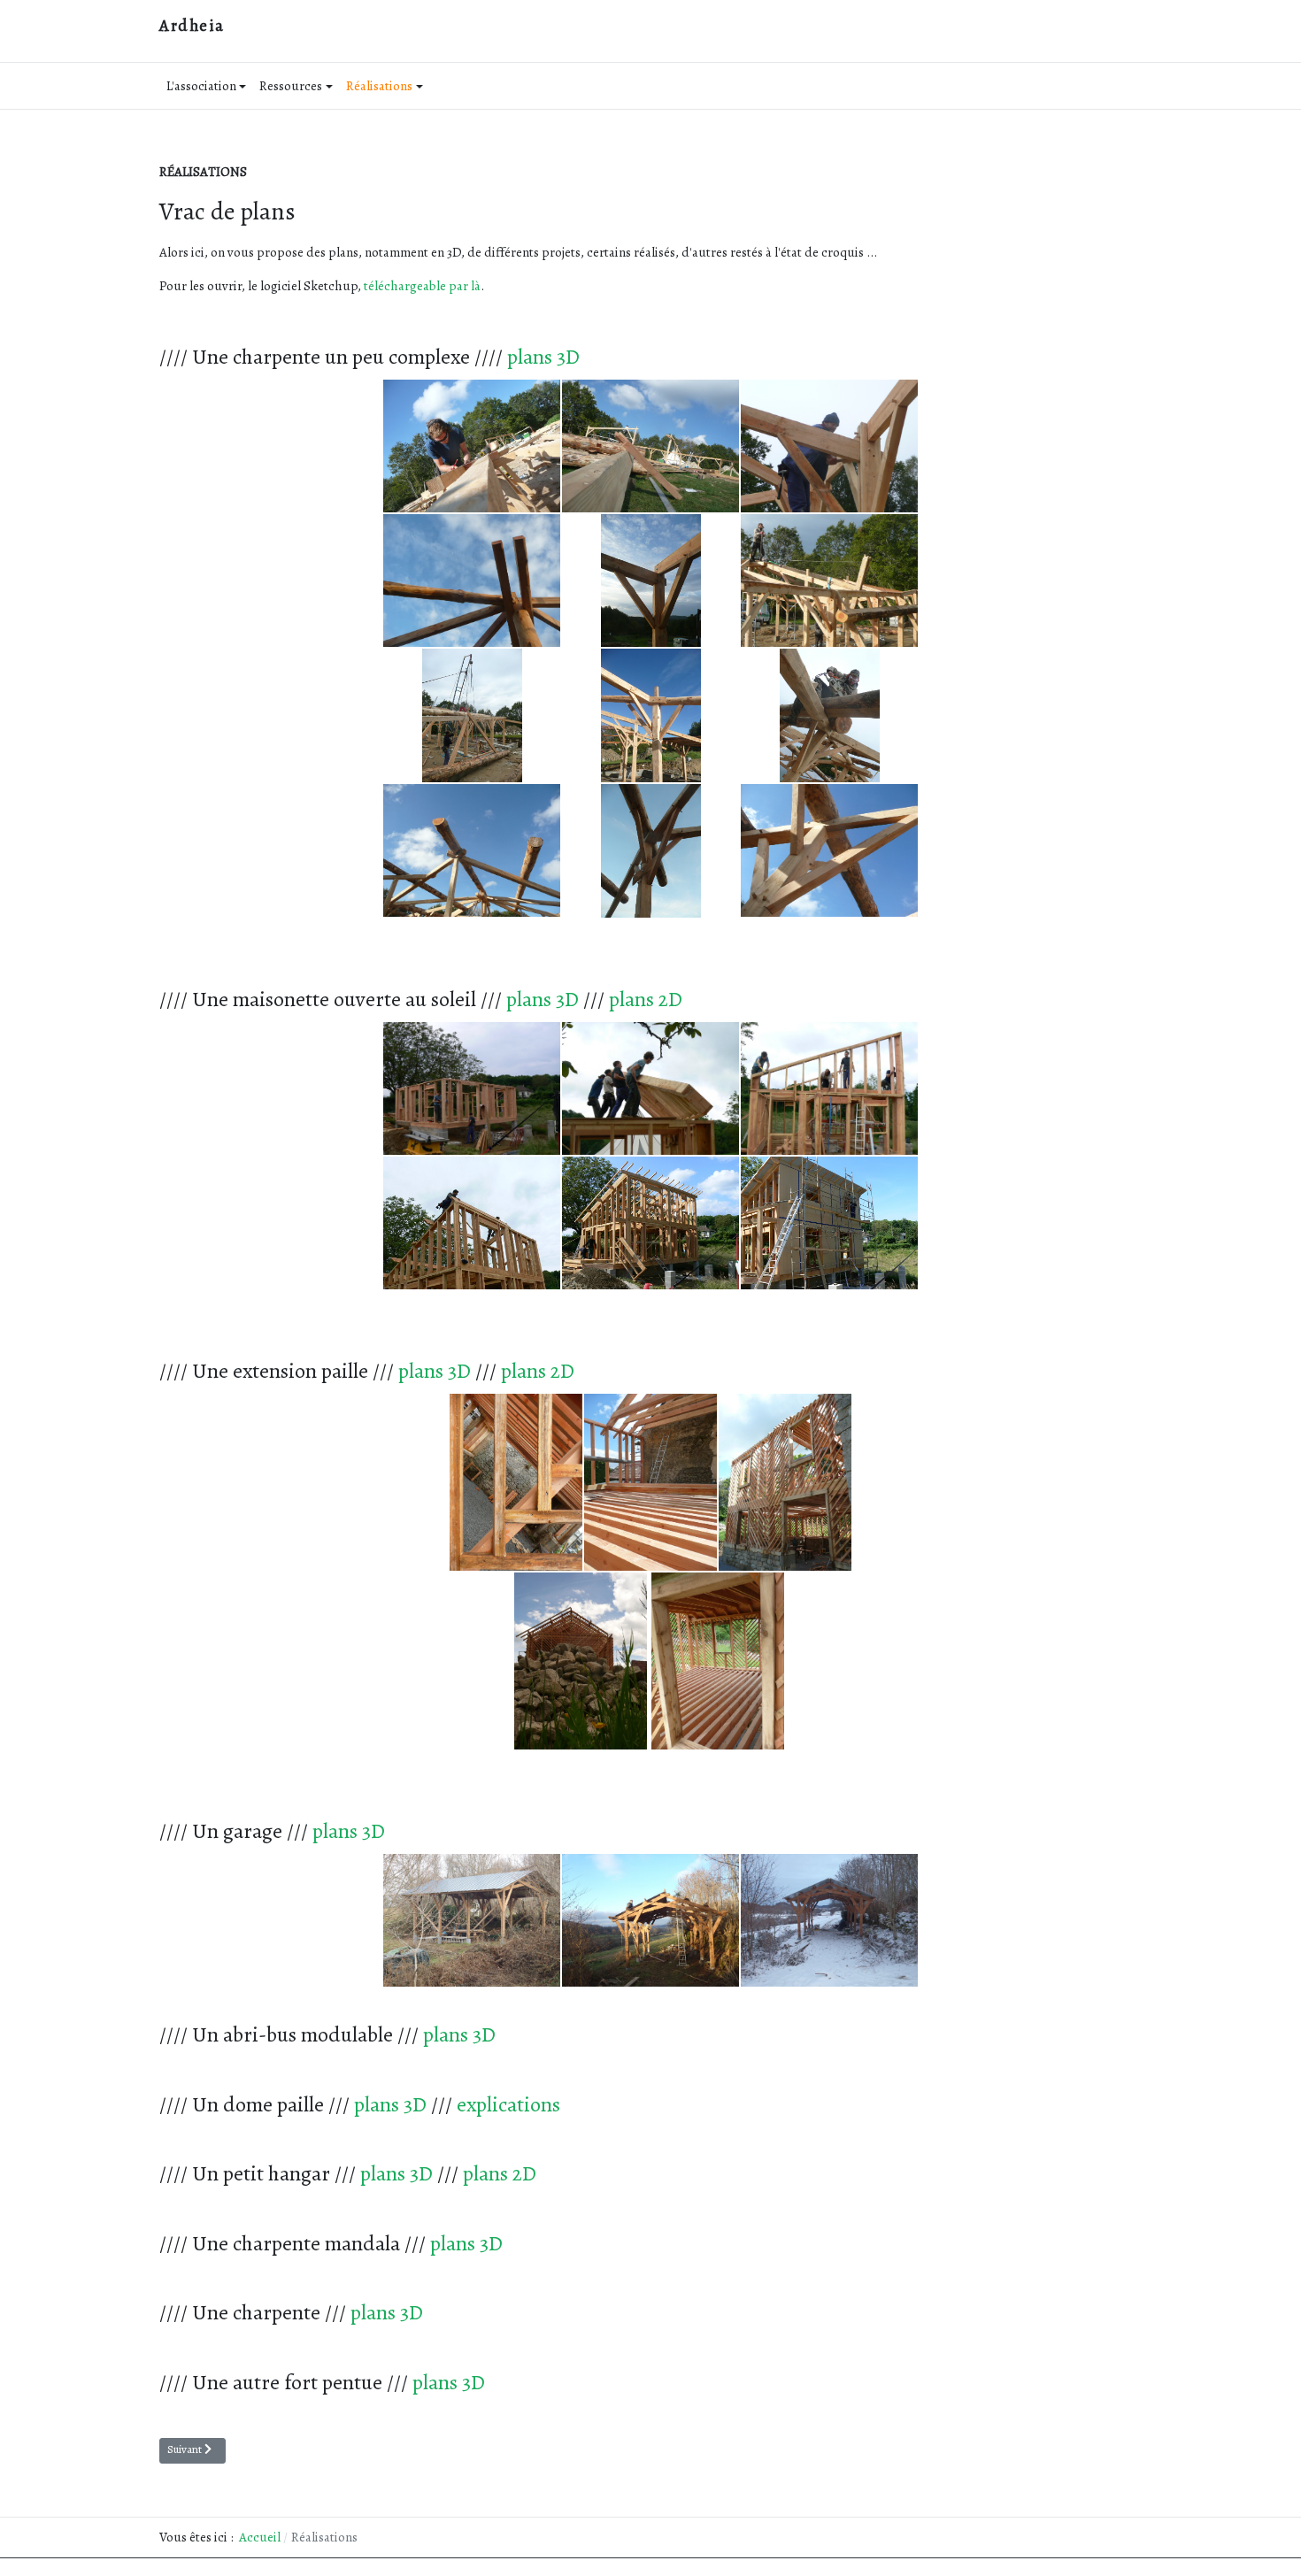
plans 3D (543, 357)
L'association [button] (201, 86)
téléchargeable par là (422, 286)
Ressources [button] (291, 86)
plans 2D (646, 999)
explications (508, 2104)
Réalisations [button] (379, 86)
